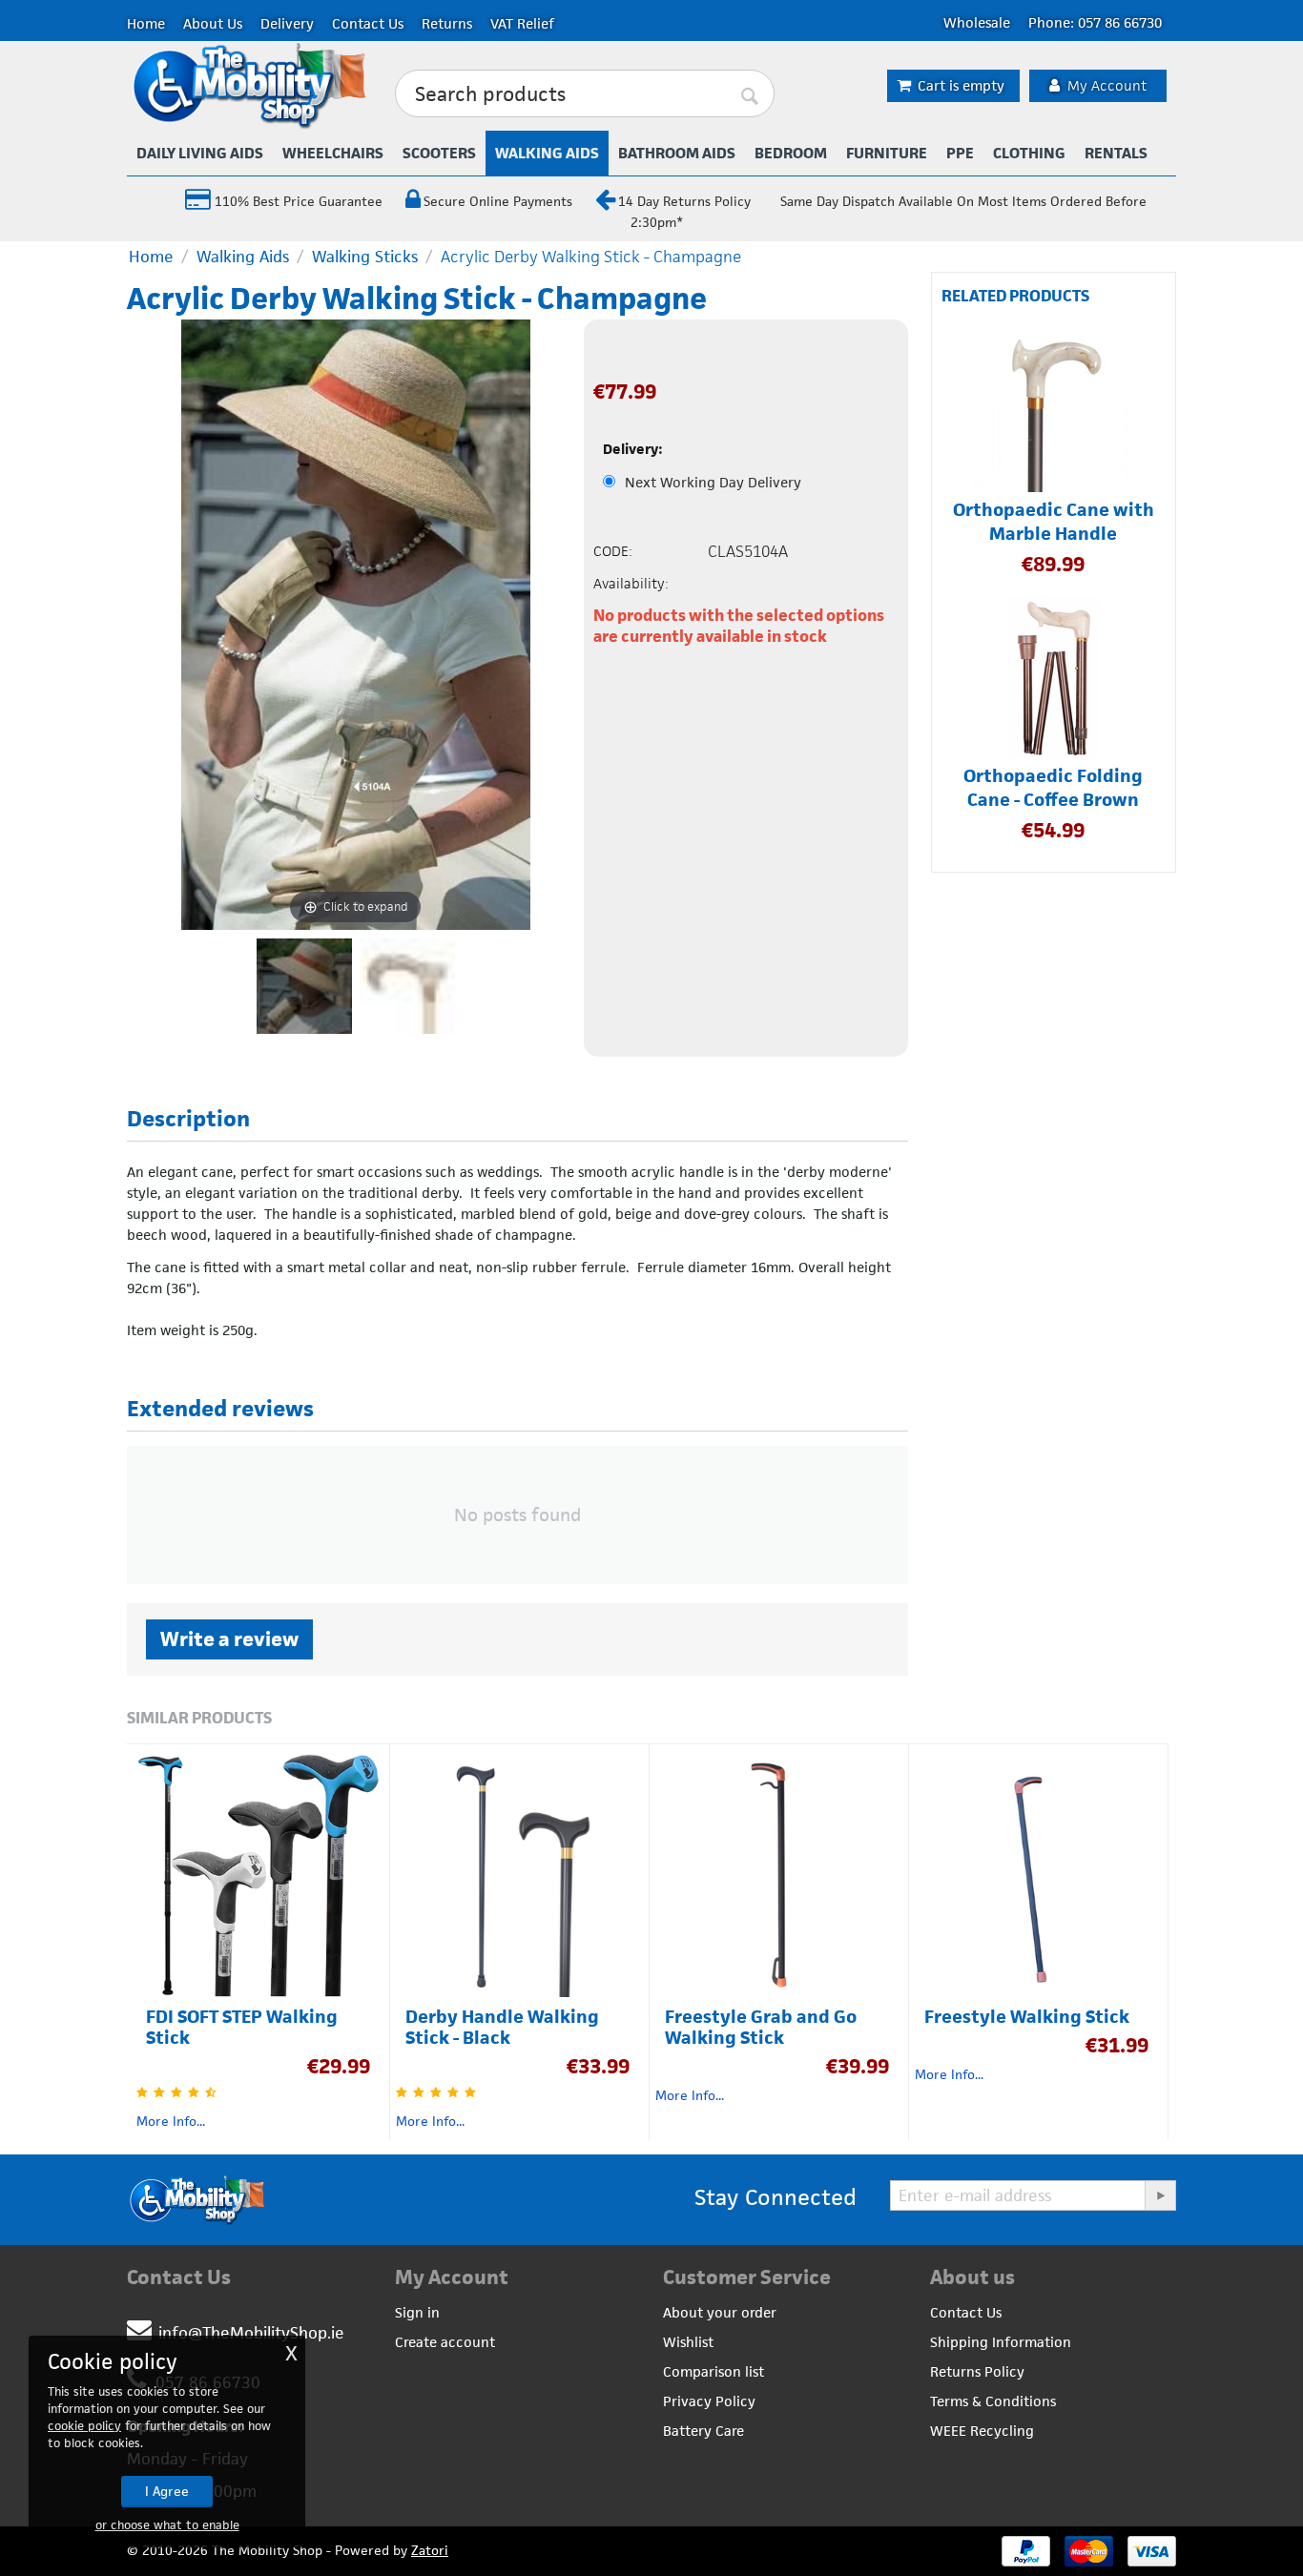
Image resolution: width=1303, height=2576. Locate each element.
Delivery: (633, 449)
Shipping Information (1001, 2342)
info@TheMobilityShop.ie (251, 2333)
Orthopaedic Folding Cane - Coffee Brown (1053, 788)
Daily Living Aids (200, 153)
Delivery (287, 23)
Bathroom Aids (677, 153)
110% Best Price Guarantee (297, 201)
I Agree (167, 2491)
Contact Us (368, 23)
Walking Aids (547, 153)
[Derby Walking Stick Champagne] (304, 986)
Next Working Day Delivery (713, 482)
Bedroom (791, 153)
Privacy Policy (709, 2401)
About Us (213, 23)
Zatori (430, 2550)
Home (146, 23)
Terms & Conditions (993, 2401)
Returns (447, 23)
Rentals (1116, 153)
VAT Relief (522, 23)
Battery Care (703, 2431)
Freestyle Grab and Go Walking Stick (761, 2028)
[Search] (751, 94)
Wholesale (977, 22)
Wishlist (688, 2342)
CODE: (613, 551)
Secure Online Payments (498, 201)
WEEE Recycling (982, 2431)
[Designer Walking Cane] (407, 986)
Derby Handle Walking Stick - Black (502, 2028)
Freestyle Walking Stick (1027, 2017)
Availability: (631, 583)
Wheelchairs (333, 153)
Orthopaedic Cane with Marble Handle (1054, 522)
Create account (445, 2342)
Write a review (229, 1639)
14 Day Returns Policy (684, 201)
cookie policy (84, 2426)
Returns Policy (977, 2371)
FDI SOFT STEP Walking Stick (242, 2028)
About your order (720, 2312)
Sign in (417, 2312)
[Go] (1160, 2195)
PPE (960, 153)
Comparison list (714, 2371)
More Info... (171, 2121)
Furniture (887, 153)
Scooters (439, 153)
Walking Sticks (365, 257)
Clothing (1029, 153)
